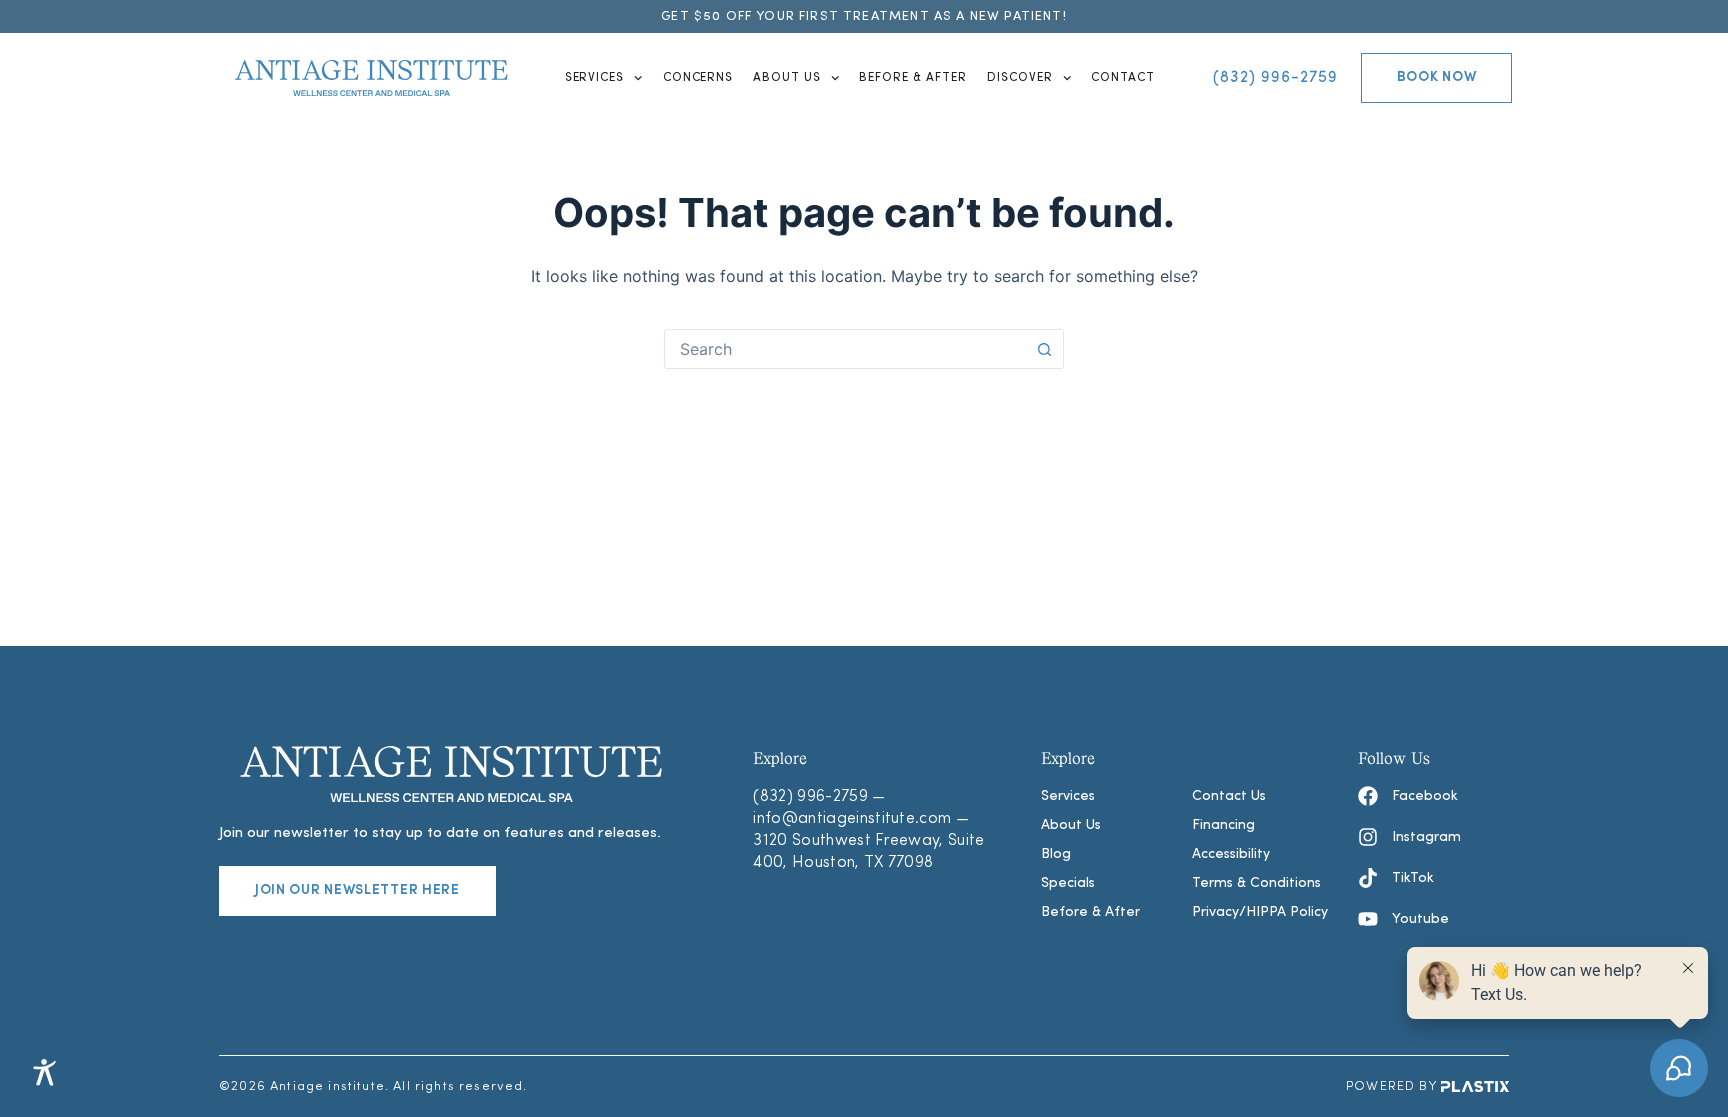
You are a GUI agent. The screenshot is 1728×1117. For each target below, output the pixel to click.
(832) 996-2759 (810, 797)
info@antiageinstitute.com (852, 819)
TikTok (1413, 878)
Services (595, 78)
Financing (1223, 825)
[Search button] (1044, 349)
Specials (1068, 883)
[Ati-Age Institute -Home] (371, 78)
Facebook (1425, 796)
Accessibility (1231, 854)
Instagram (1426, 837)
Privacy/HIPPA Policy (1260, 912)
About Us (787, 78)
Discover (1020, 78)
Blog (1056, 854)
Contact (1123, 78)
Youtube (1420, 919)
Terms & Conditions (1256, 883)
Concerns (698, 78)
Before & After (912, 78)
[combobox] (845, 349)
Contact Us (1229, 796)
